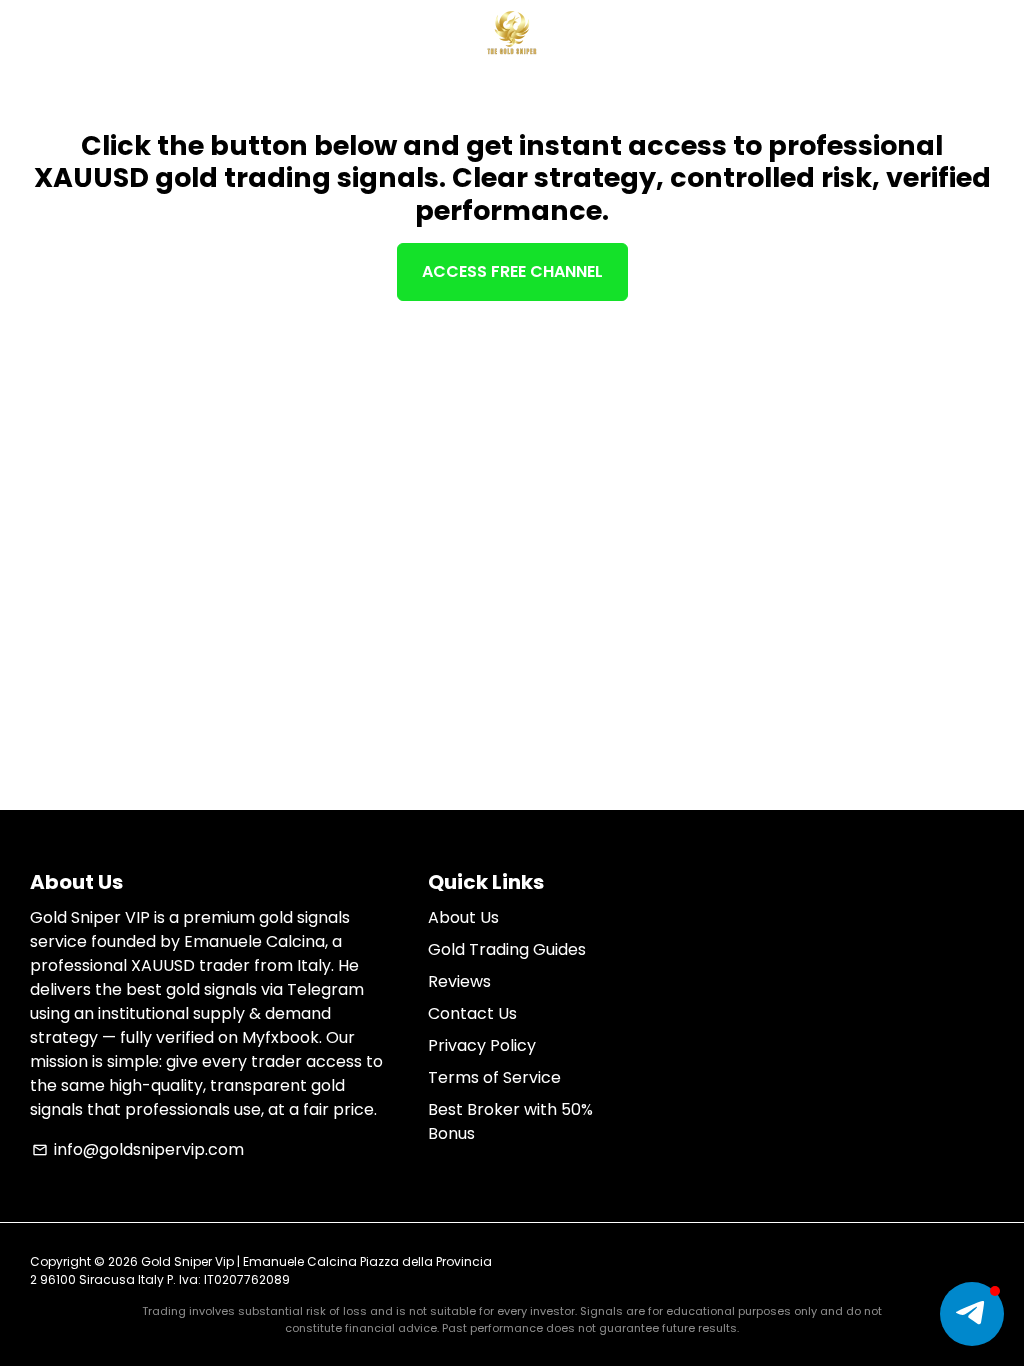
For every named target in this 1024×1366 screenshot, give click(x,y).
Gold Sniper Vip (187, 1261)
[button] (972, 1314)
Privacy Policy (482, 1045)
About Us (463, 917)
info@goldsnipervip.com (138, 1149)
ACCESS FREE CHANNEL (512, 271)
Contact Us (472, 1013)
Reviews (459, 981)
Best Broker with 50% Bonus (510, 1121)
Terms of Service (494, 1077)
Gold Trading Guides (507, 949)
